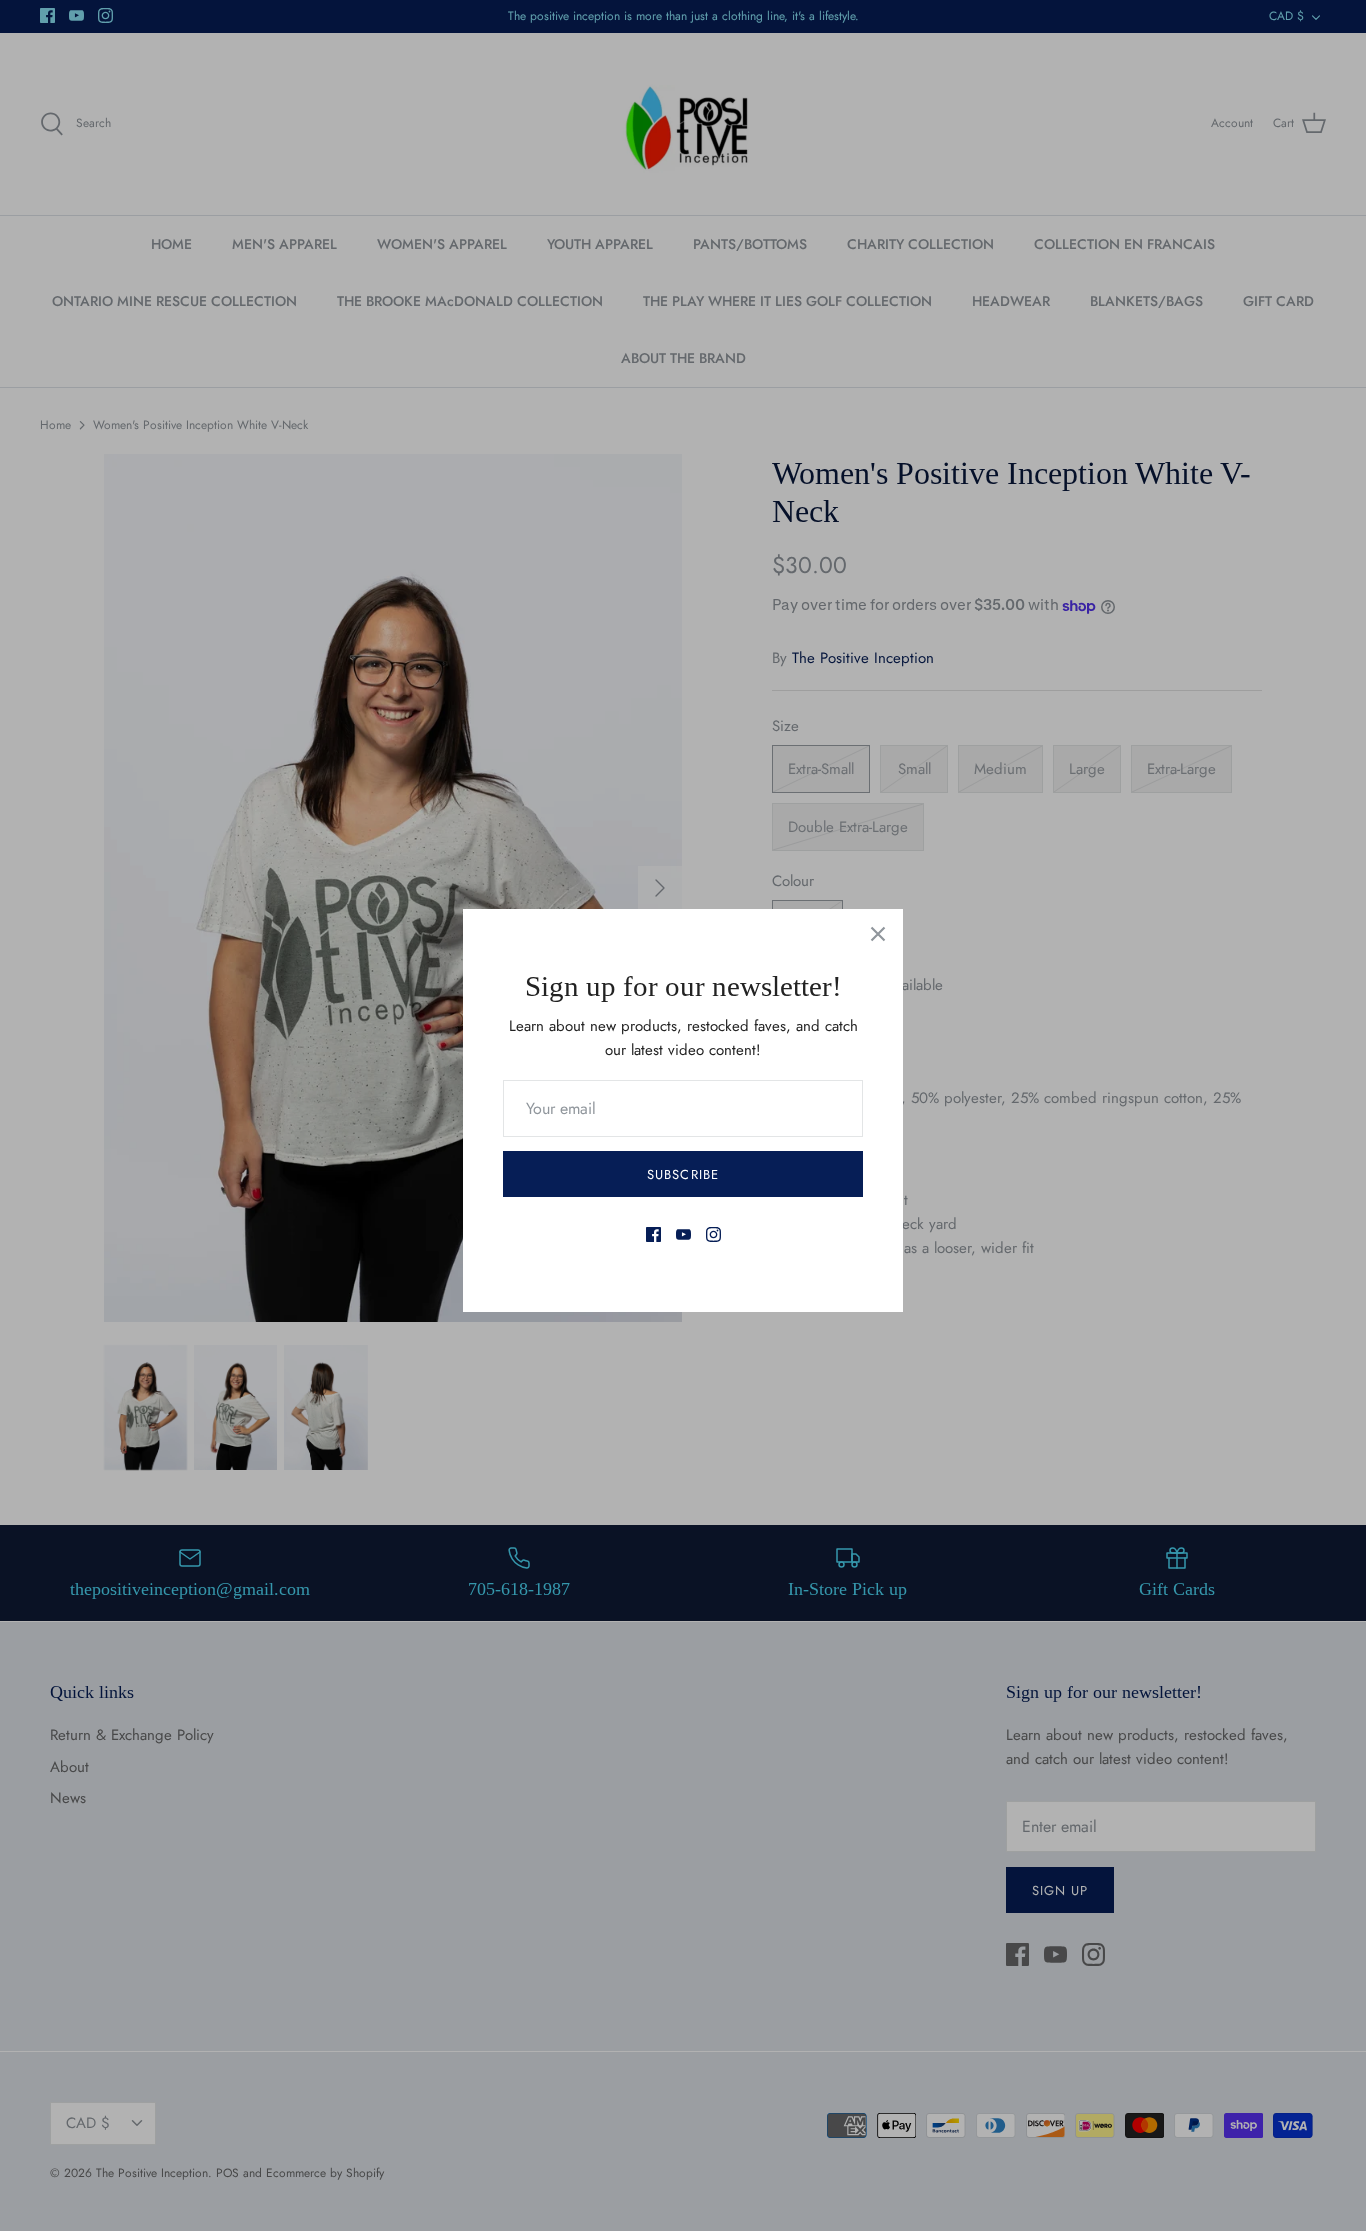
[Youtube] (683, 1234)
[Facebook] (653, 1234)
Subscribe (682, 1174)
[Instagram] (713, 1234)
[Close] (878, 934)
